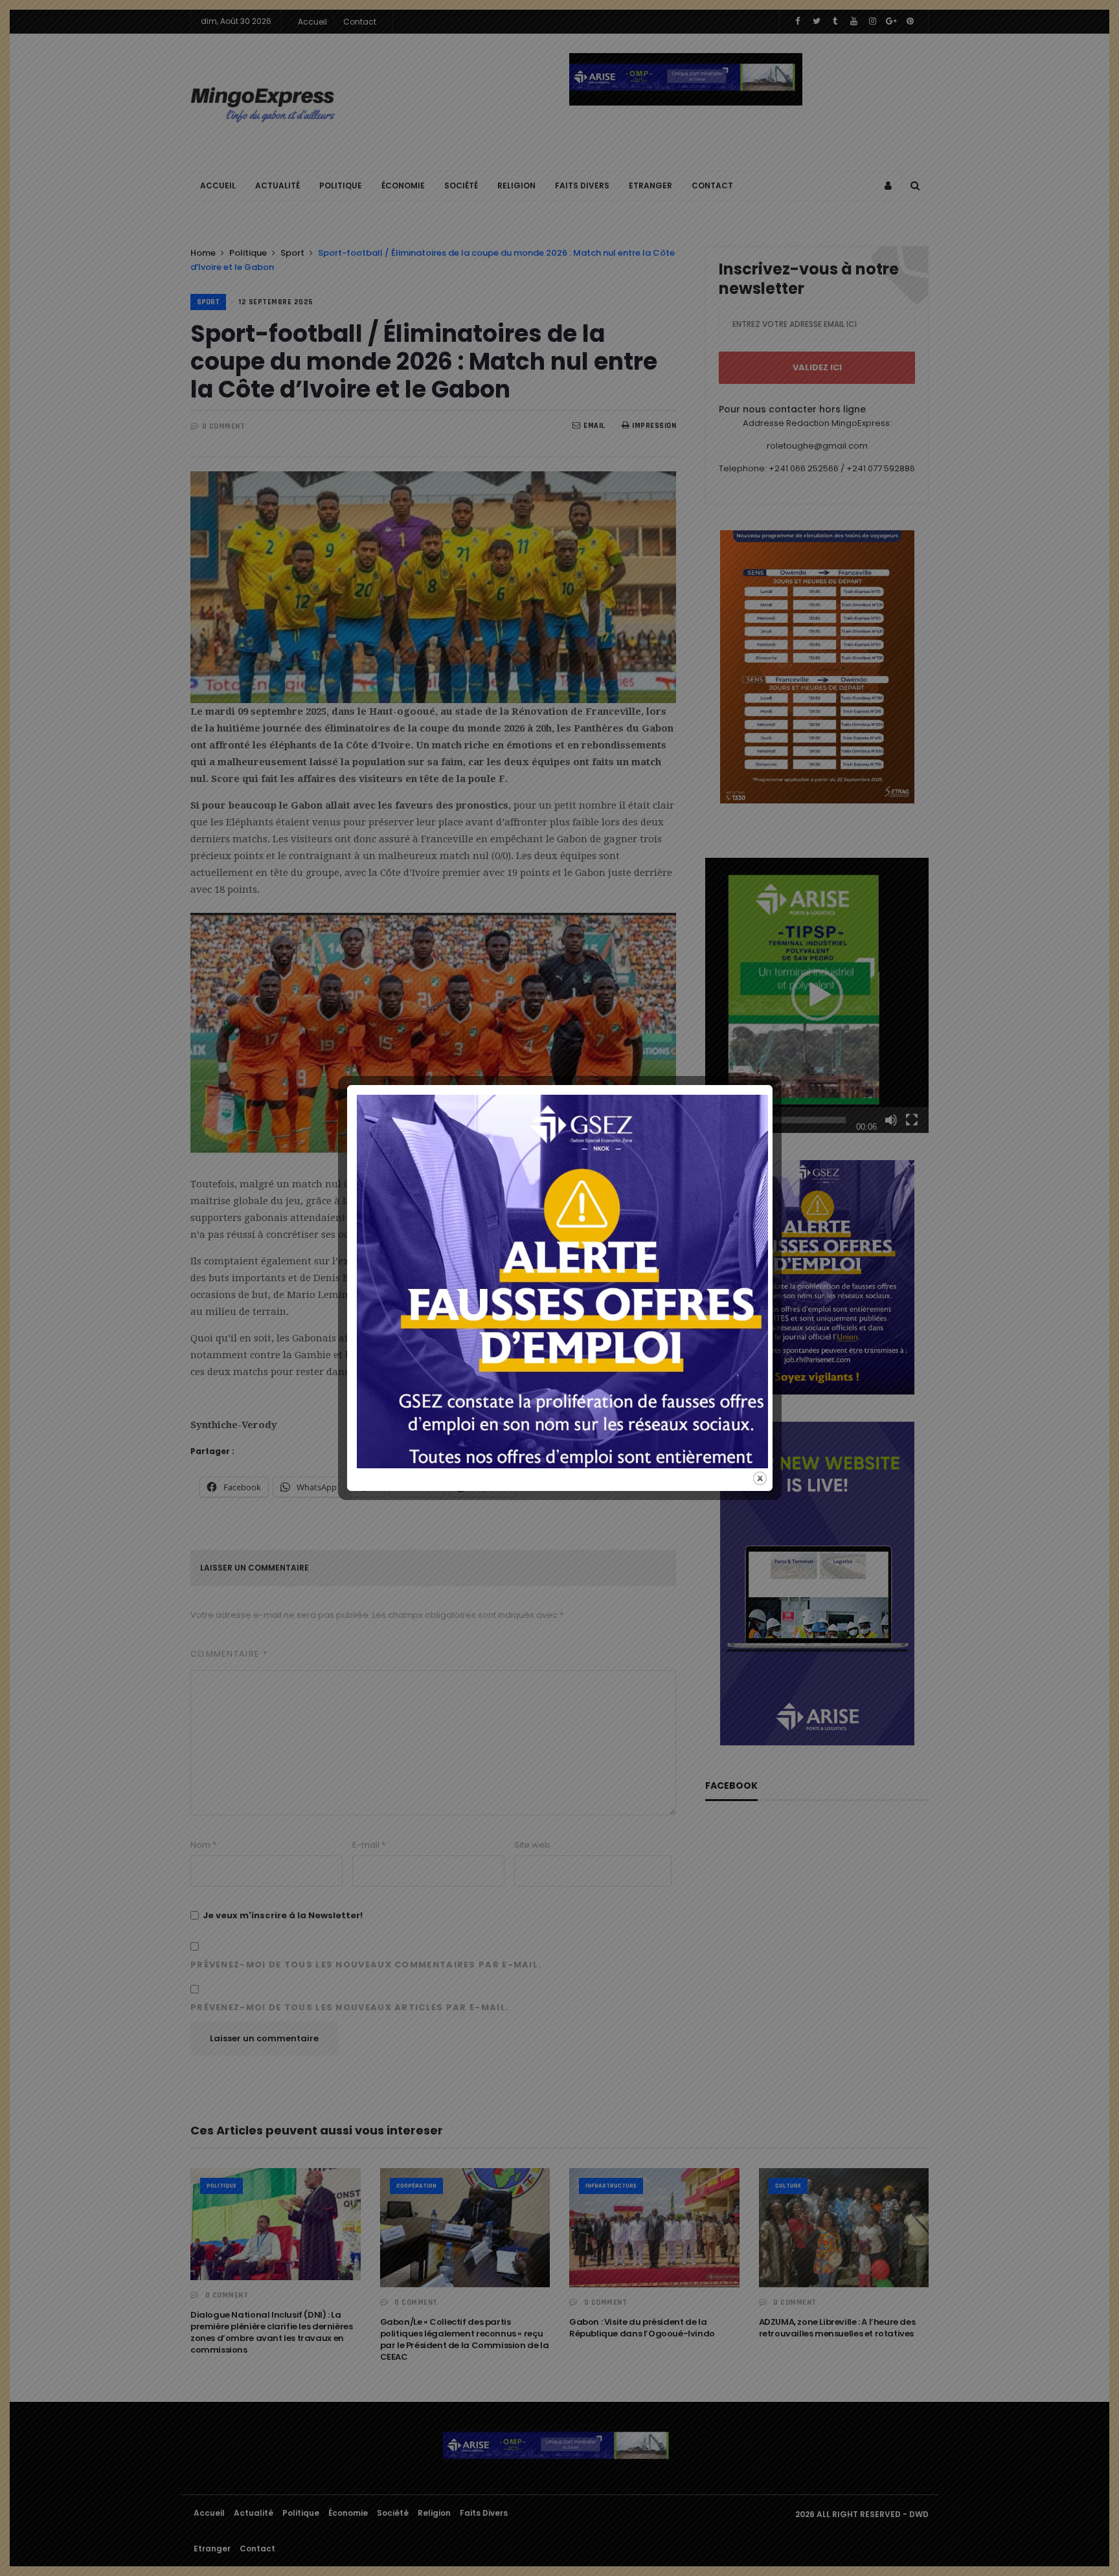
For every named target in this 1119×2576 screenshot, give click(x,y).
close (760, 1478)
